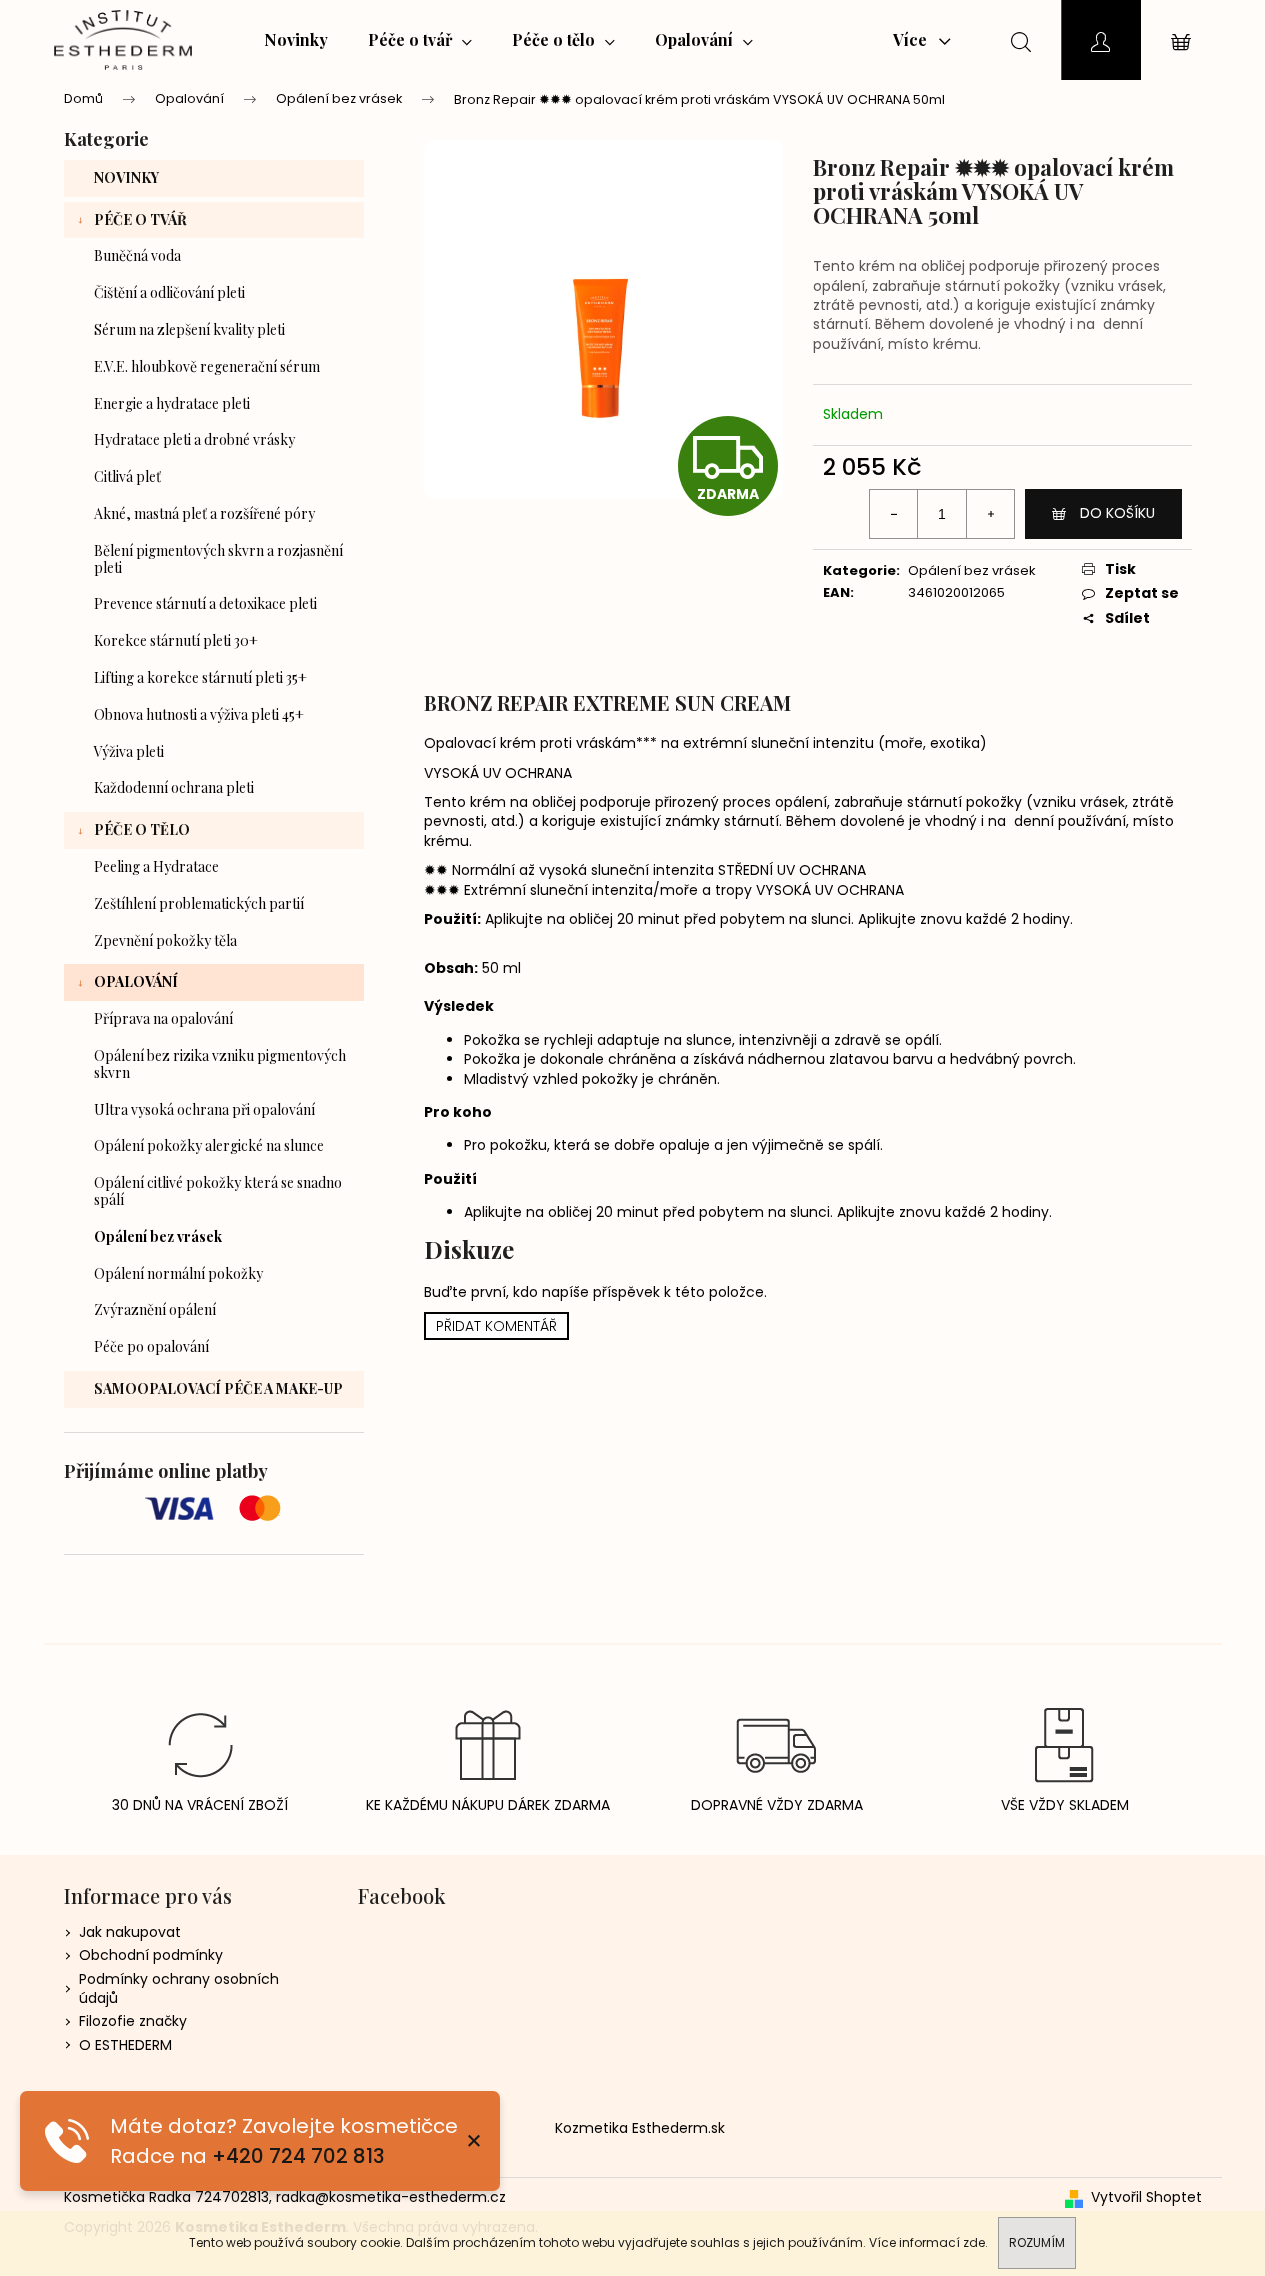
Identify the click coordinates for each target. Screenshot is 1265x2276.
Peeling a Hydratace (156, 866)
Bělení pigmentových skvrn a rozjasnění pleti (218, 559)
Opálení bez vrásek (158, 1236)
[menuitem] (296, 40)
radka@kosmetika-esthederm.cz (391, 2197)
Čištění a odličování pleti (169, 292)
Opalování (136, 981)
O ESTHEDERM (125, 2045)
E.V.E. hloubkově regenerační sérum (207, 366)
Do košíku (1117, 513)
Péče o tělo (142, 829)
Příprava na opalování (163, 1018)
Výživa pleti (129, 751)
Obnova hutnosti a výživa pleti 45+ (199, 714)
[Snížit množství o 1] (894, 514)
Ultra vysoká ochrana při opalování (204, 1109)
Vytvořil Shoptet (1146, 2197)
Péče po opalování (151, 1346)
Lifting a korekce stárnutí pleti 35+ (200, 677)
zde (974, 2242)
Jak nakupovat (130, 1932)
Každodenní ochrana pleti (174, 787)
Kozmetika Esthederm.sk (640, 2128)
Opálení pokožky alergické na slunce (209, 1145)
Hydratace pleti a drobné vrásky (194, 439)
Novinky (126, 177)
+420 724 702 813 (298, 2156)
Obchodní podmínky (151, 1955)
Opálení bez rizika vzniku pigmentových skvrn (220, 1064)
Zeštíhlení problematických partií (199, 903)
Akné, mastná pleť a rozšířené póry (204, 513)
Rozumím (1037, 2242)
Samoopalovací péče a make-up (218, 1388)
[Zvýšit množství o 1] (990, 514)
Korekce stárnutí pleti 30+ (176, 640)
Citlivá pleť (127, 476)
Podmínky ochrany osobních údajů (179, 1988)
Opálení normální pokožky (178, 1273)
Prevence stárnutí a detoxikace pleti (205, 603)
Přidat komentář (496, 1326)
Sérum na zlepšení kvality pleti (189, 329)
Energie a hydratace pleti (172, 403)
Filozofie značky (133, 2021)
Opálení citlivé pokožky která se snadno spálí (218, 1191)
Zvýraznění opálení (155, 1309)
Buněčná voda (137, 255)
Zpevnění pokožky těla (165, 940)
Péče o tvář (140, 219)
